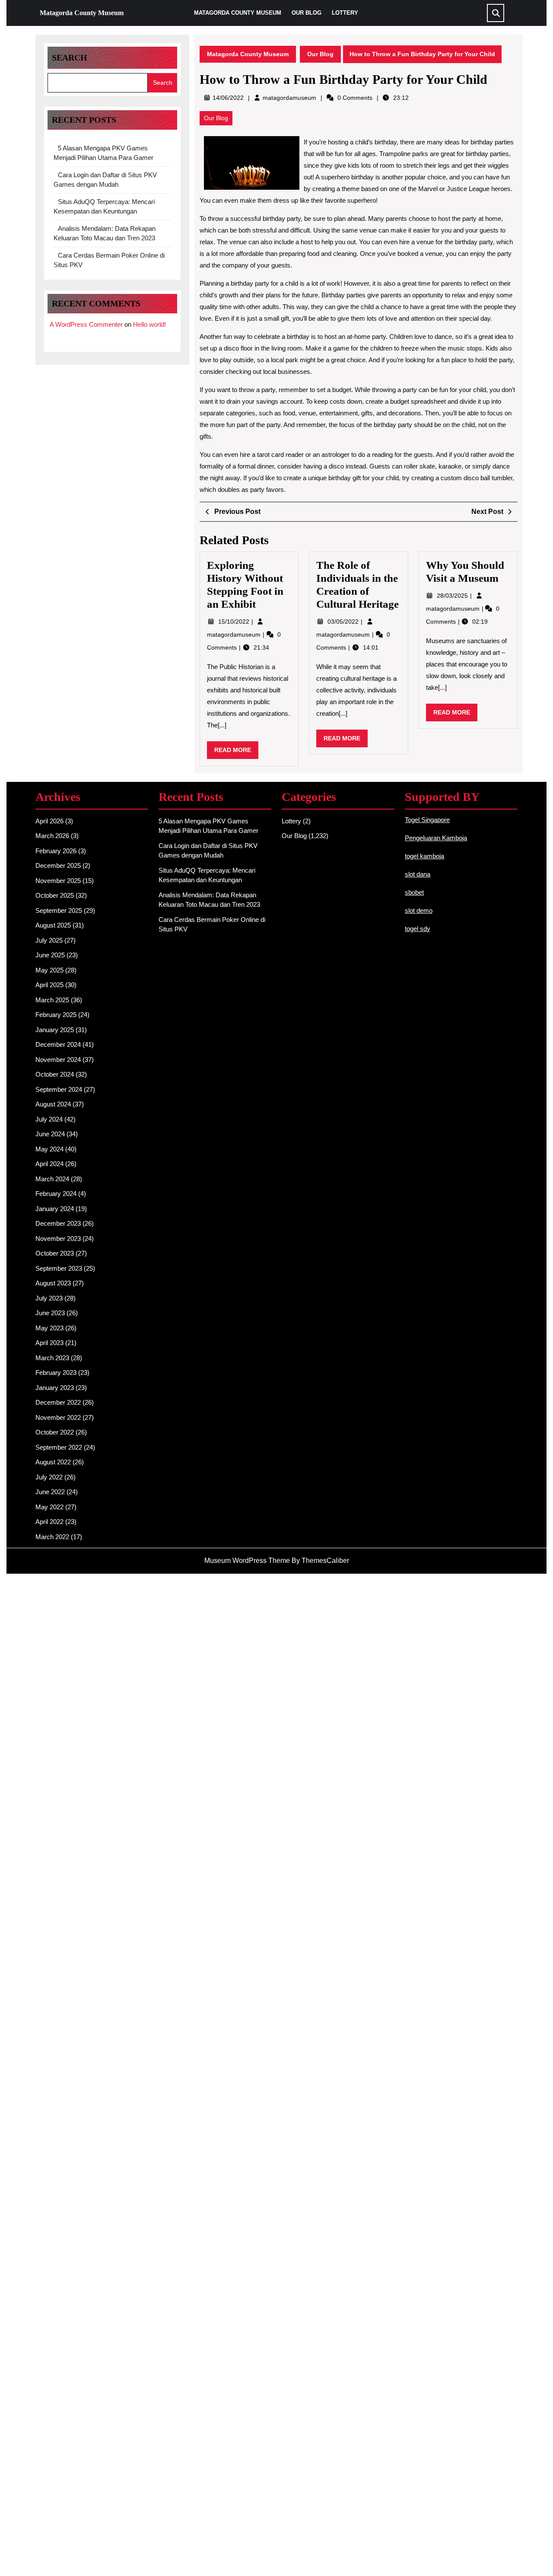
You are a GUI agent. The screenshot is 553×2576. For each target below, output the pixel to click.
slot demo (419, 910)
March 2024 (52, 1179)
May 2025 (49, 970)
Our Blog (307, 13)
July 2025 (49, 940)
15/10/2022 (235, 622)
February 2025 (56, 1015)
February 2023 (56, 1372)
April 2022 (49, 1522)
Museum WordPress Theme (247, 1561)
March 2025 (52, 1000)
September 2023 (59, 1268)
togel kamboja (424, 856)
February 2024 (56, 1194)
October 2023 (55, 1253)
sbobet (414, 892)
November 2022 (58, 1417)
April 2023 (49, 1343)
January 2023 (55, 1388)
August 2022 (53, 1462)
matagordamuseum (289, 98)
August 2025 (53, 925)
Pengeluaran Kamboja (436, 838)
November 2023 (58, 1239)
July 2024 (49, 1119)
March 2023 (52, 1358)
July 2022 (49, 1477)
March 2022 (52, 1537)
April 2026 (49, 821)
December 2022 (58, 1402)
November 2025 (58, 881)
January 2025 (55, 1030)
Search (70, 57)
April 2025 (49, 985)
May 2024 (49, 1149)
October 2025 (55, 895)
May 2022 (49, 1507)
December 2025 (58, 866)
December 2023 (58, 1223)
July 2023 (49, 1298)
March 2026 (52, 836)
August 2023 (53, 1283)
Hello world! (149, 324)
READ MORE (236, 752)
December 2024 (58, 1044)
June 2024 (50, 1134)
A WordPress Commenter (86, 324)
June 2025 (50, 955)
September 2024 (59, 1089)
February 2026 (56, 851)
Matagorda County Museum (82, 13)
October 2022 (55, 1432)
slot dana (418, 874)
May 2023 (49, 1328)
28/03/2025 (453, 596)
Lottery (345, 13)
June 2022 (50, 1492)
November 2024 (58, 1060)
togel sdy (418, 929)
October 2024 (55, 1074)
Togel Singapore (427, 820)
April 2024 (49, 1164)
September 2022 (59, 1447)
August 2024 (53, 1104)
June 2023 (50, 1313)
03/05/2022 (344, 622)
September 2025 (59, 910)
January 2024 (55, 1209)
